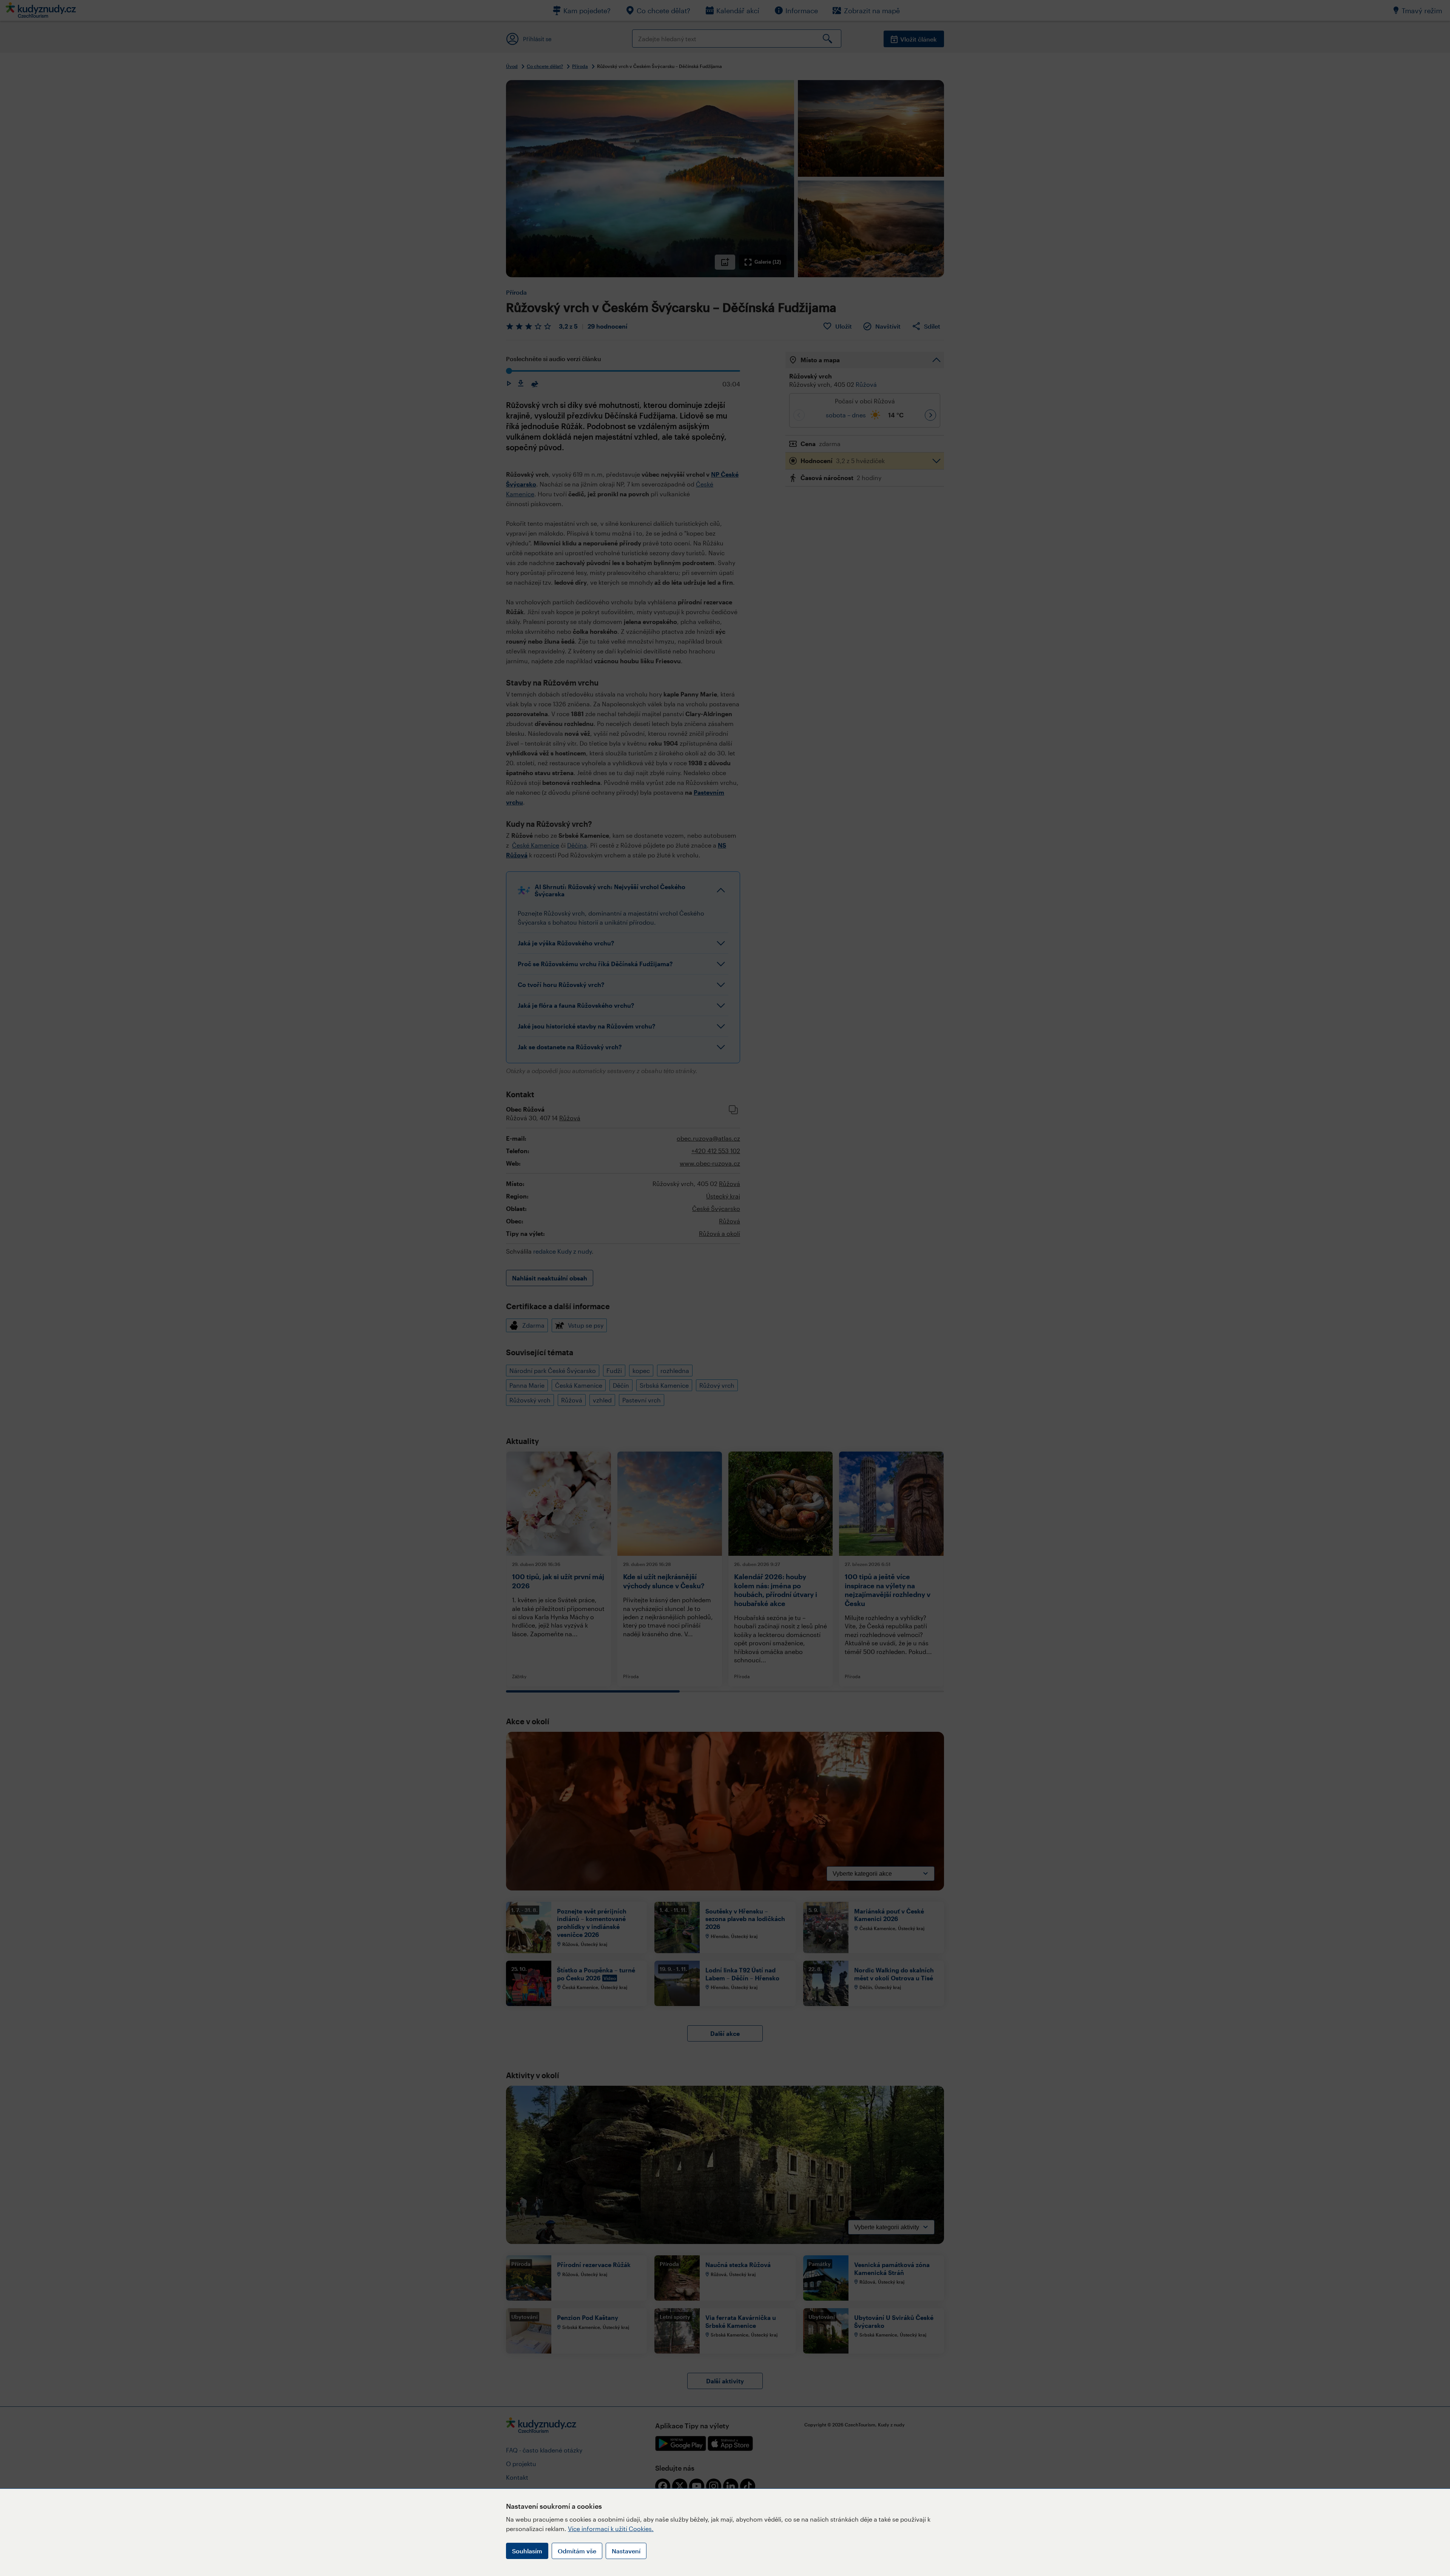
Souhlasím (527, 2551)
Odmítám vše (577, 2551)
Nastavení (626, 2551)
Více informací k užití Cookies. (611, 2529)
